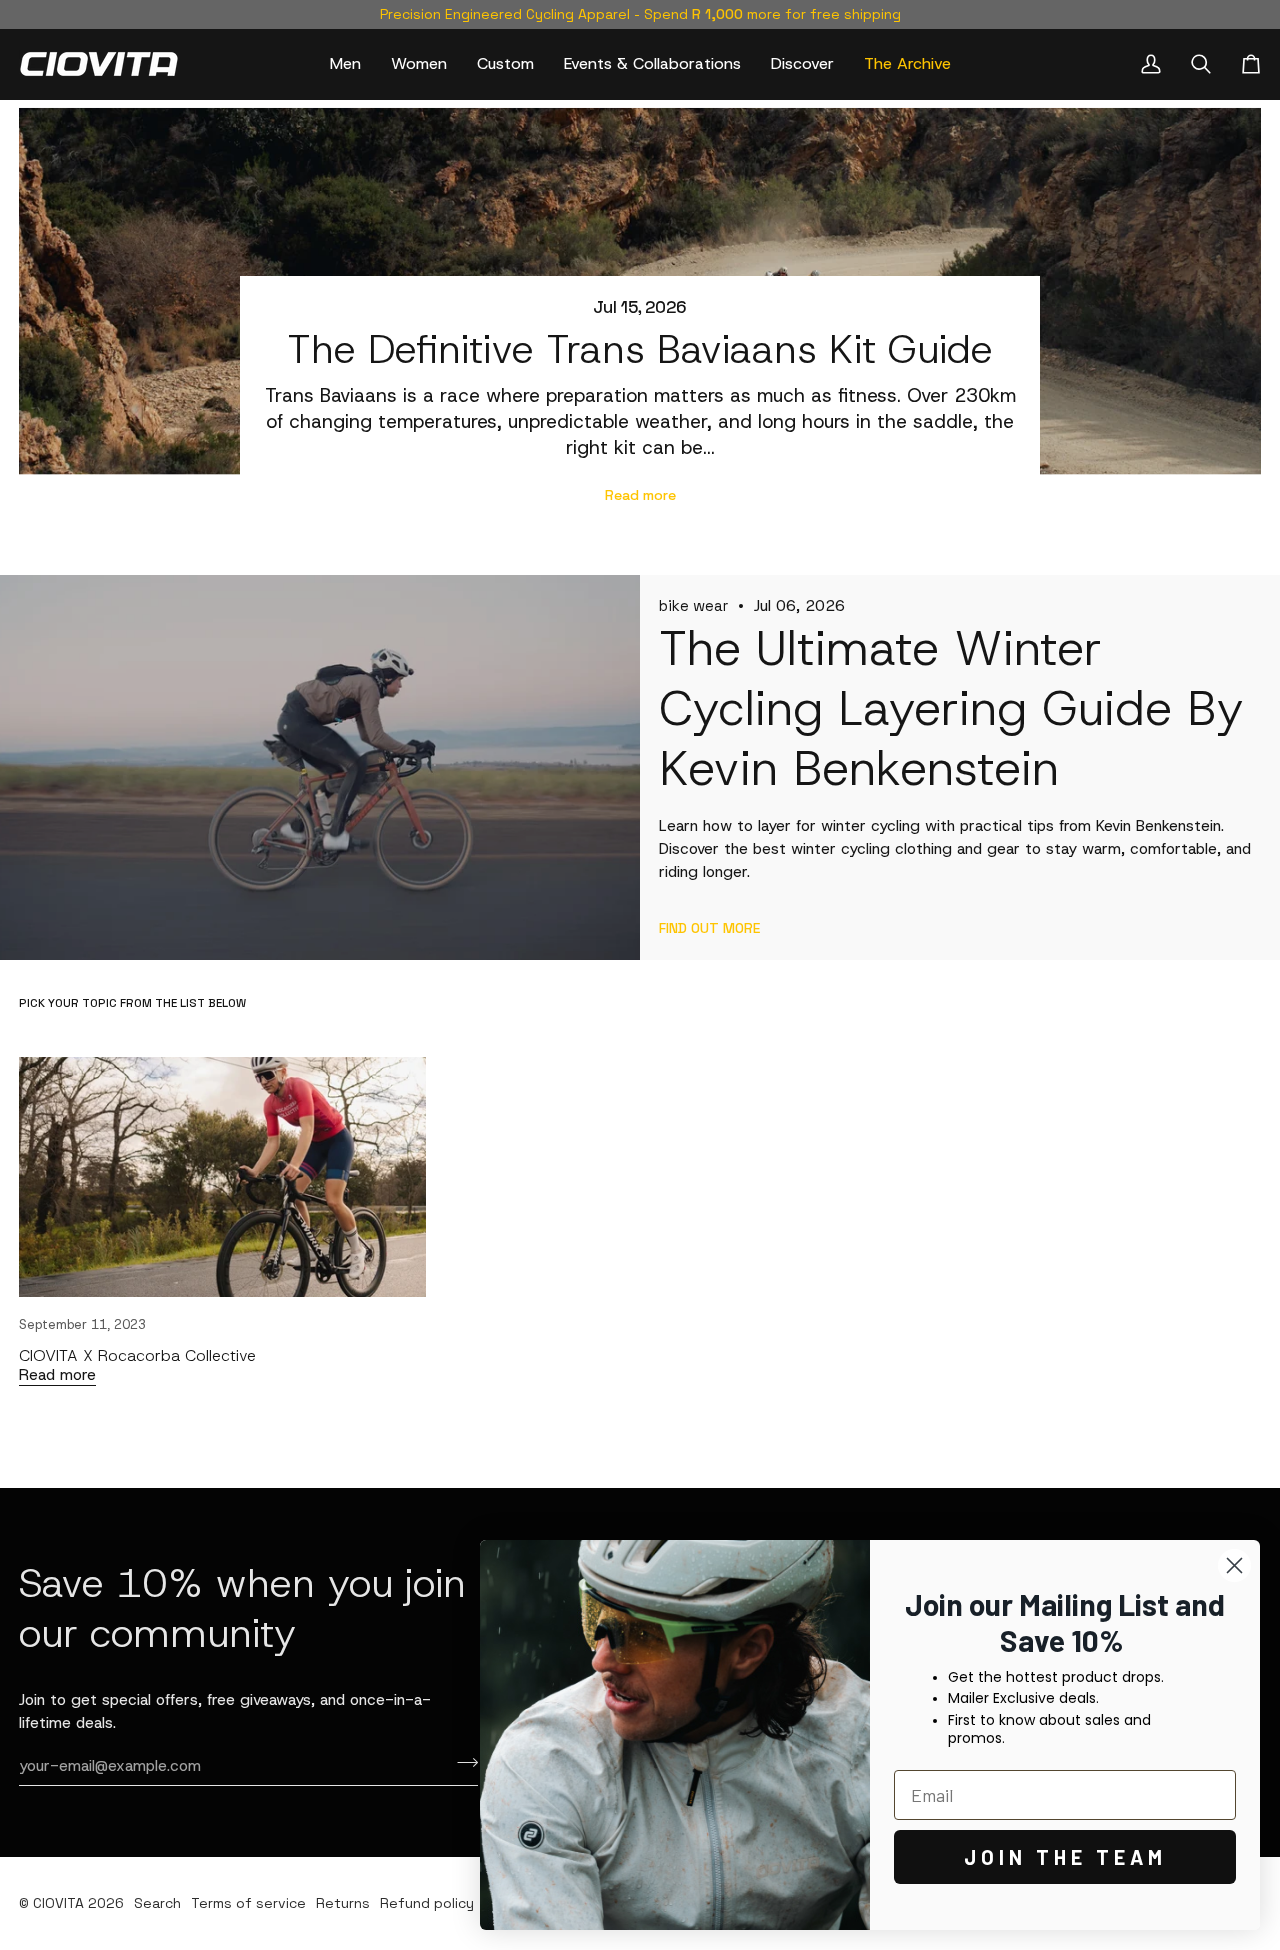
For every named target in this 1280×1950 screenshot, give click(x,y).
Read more (640, 495)
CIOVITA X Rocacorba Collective (137, 1355)
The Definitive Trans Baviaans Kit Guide (640, 349)
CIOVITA (58, 1903)
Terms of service (248, 1903)
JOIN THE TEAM (1065, 1857)
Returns (343, 1903)
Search (157, 1903)
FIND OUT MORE (709, 928)
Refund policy (427, 1903)
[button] (345, 64)
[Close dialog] (1234, 1565)
